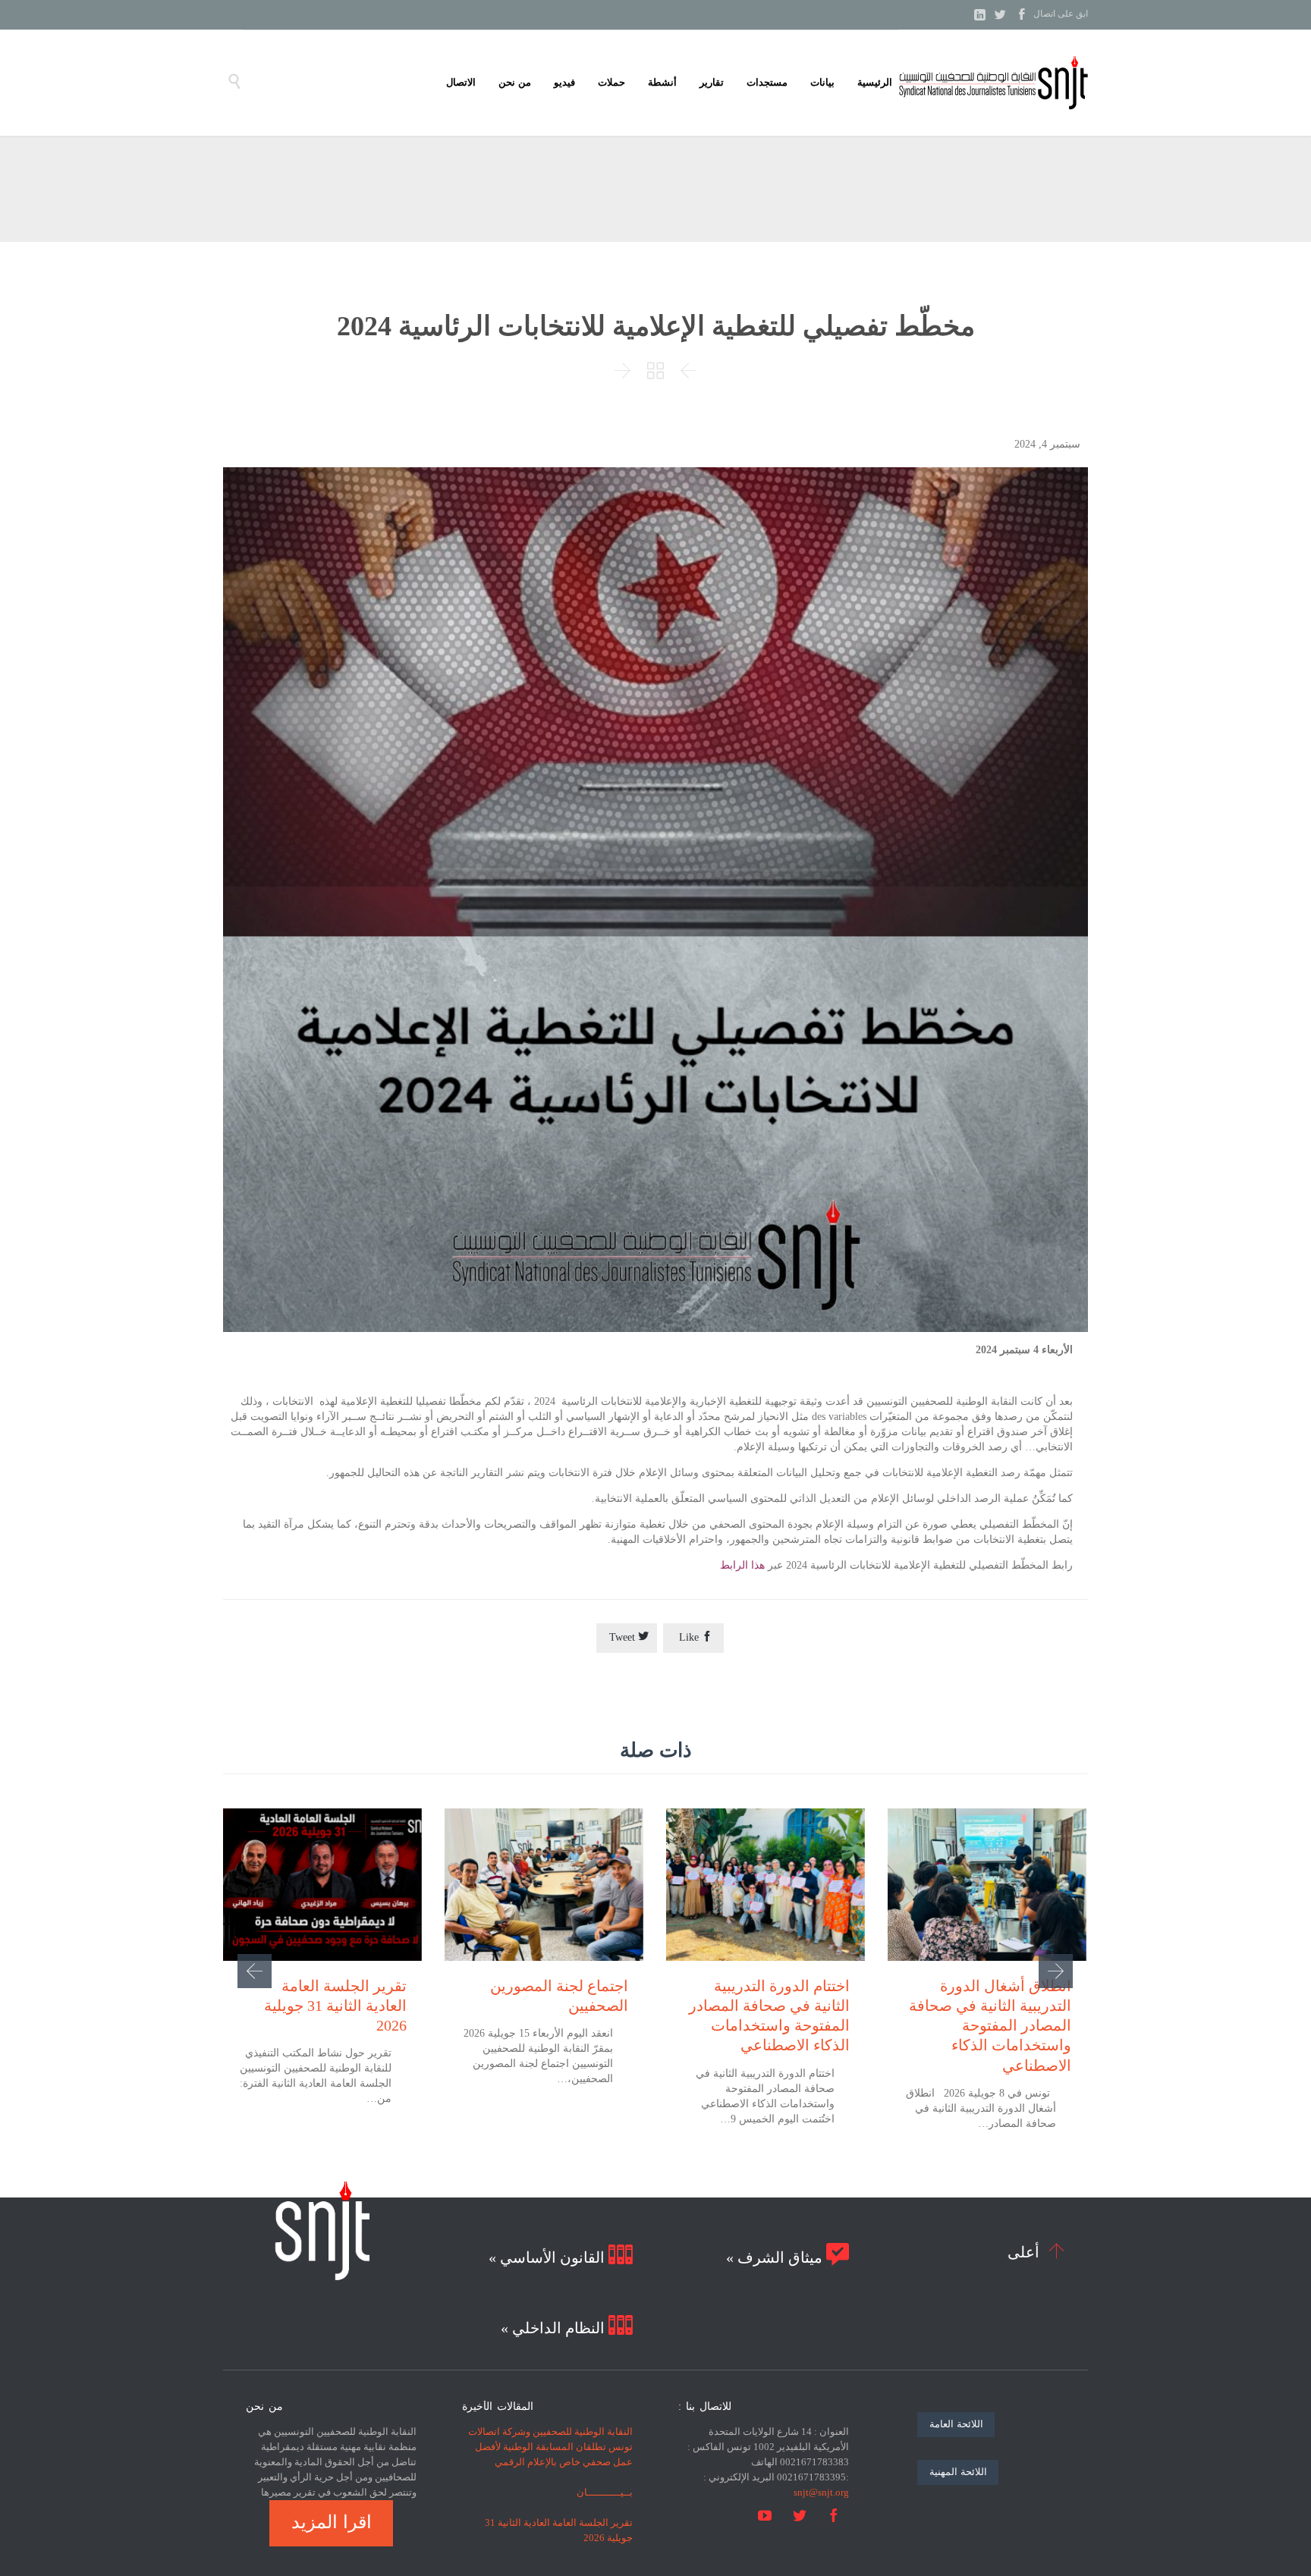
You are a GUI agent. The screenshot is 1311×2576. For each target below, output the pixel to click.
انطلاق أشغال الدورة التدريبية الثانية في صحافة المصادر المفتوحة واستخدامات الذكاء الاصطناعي (990, 2026)
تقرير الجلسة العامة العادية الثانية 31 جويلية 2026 (335, 2006)
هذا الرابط (742, 1565)
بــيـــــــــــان (605, 2492)
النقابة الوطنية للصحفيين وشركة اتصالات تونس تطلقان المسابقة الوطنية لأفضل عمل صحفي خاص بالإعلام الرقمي (550, 2447)
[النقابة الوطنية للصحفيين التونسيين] (993, 83)
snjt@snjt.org (821, 2492)
